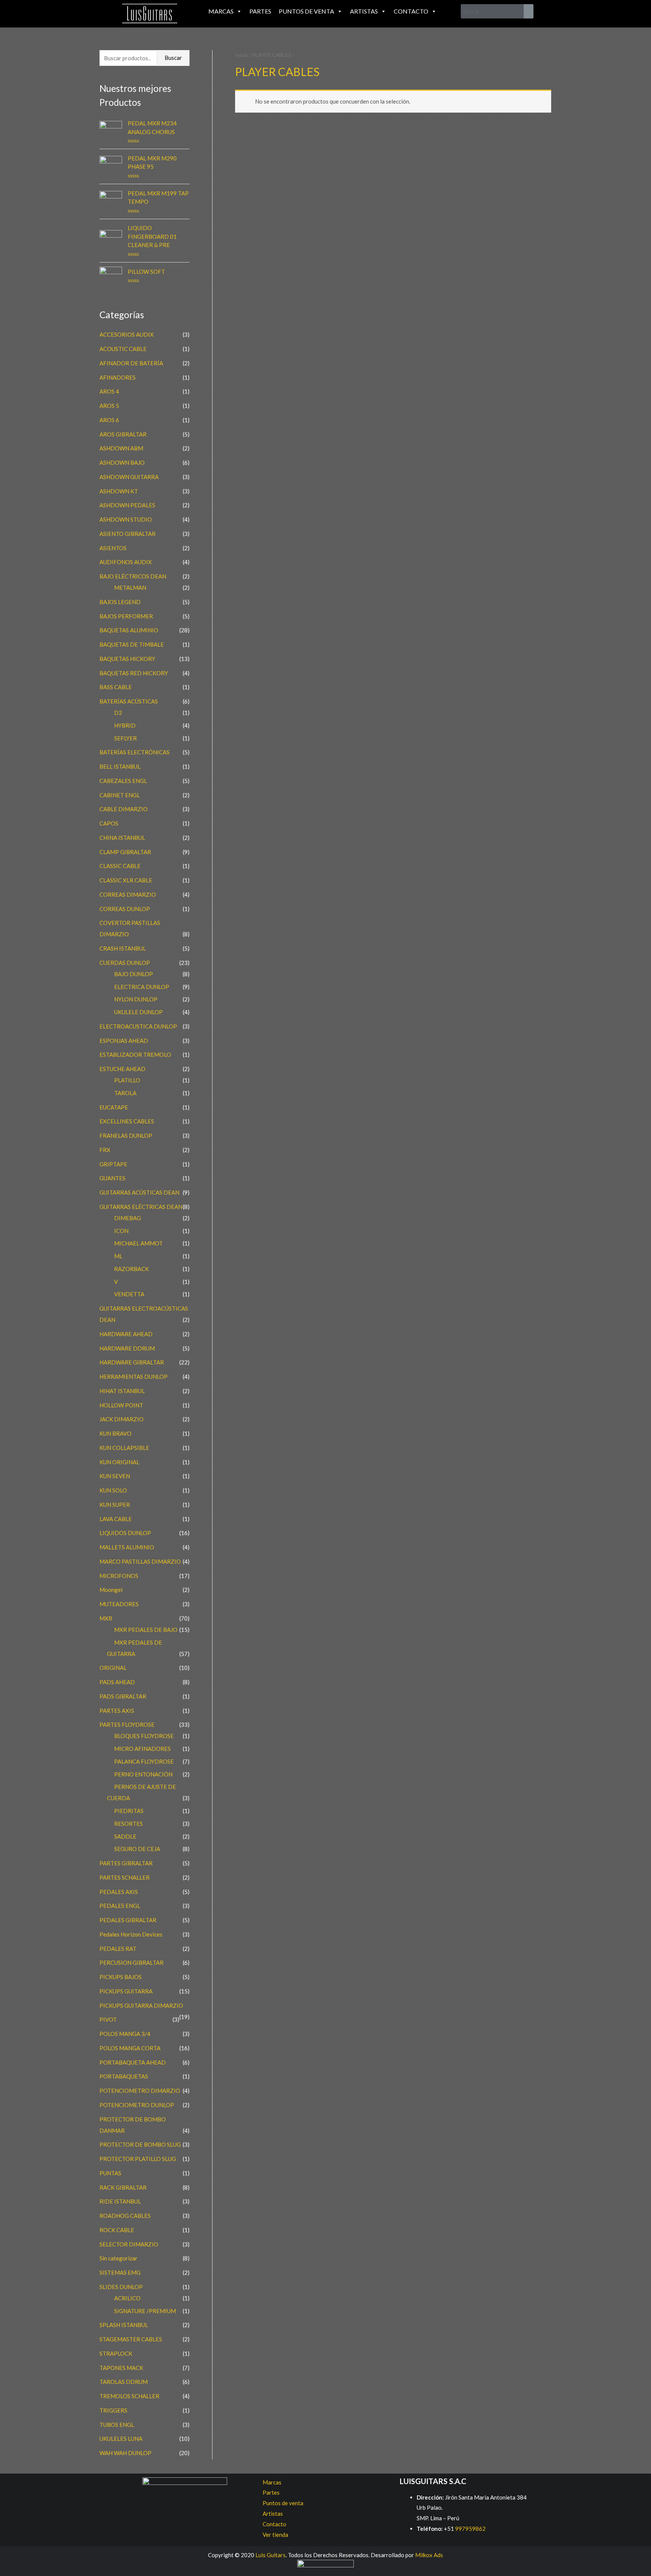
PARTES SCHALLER (125, 1877)
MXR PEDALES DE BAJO (146, 1630)
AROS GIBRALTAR (123, 434)
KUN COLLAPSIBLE (124, 1448)
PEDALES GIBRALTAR (128, 1920)
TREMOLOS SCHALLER (129, 2396)
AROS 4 (109, 391)
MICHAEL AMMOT (138, 1243)
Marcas (221, 11)
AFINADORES (118, 377)
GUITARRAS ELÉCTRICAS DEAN (141, 1207)
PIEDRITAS (129, 1811)
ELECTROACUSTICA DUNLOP (138, 1026)
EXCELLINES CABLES (127, 1121)
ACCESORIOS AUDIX (127, 334)
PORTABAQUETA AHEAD (133, 2062)
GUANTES (112, 1178)
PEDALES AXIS (119, 1892)
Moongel (111, 1590)
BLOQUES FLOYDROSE (144, 1736)
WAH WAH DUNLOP (125, 2453)
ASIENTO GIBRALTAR (128, 534)
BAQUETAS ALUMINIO (129, 630)
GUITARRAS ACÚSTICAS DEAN (139, 1192)
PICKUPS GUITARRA (126, 1991)
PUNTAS (110, 2173)
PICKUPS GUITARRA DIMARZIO (141, 2005)
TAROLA (125, 1093)
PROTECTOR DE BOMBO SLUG (140, 2144)
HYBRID (125, 725)
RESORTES (128, 1824)
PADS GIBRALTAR (123, 1696)
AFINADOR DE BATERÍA (131, 363)
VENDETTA (129, 1294)
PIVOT (108, 2019)
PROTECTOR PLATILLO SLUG (138, 2159)
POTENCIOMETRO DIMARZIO (140, 2091)
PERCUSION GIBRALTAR (131, 1963)
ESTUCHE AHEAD (122, 1069)
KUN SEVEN (115, 1476)
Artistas (364, 11)
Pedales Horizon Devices (131, 1934)
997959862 (470, 2529)
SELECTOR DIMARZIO (129, 2244)
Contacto (411, 11)
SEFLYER (125, 738)
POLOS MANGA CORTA (130, 2048)
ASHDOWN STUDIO (126, 519)
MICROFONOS (119, 1576)
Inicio (241, 55)
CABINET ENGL (120, 795)
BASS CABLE (116, 687)
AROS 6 (109, 420)
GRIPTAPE (113, 1164)
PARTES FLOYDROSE (127, 1724)
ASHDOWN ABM (121, 448)
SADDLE (125, 1836)
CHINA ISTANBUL (122, 838)
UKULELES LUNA (121, 2439)
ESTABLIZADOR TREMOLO (135, 1055)
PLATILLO (127, 1080)
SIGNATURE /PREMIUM (145, 2311)
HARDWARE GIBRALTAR (132, 1362)
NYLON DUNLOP (136, 999)
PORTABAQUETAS (124, 2076)
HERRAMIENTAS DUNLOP (134, 1377)
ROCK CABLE (117, 2230)
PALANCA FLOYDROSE (144, 1761)
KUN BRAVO (115, 1433)
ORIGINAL (113, 1668)
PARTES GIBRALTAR (126, 1863)
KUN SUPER (115, 1505)
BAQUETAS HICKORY (127, 659)
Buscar (173, 58)
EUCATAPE (114, 1107)
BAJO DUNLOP (134, 974)
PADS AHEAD (117, 1682)
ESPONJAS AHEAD (124, 1041)
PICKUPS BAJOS (121, 1977)
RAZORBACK (131, 1269)
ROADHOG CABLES (125, 2216)
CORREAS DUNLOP (125, 909)
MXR (106, 1618)
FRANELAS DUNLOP (126, 1135)
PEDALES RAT (118, 1949)
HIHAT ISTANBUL (122, 1391)
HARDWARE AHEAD (126, 1334)
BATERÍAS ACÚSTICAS (129, 701)
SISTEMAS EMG (120, 2272)
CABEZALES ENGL (123, 781)
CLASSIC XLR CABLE (126, 880)
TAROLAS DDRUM (124, 2382)
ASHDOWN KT (119, 491)
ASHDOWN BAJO (122, 462)
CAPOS (109, 823)
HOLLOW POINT (121, 1405)
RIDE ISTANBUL (120, 2201)
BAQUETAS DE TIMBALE (132, 644)
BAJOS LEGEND (120, 602)
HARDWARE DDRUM (127, 1348)
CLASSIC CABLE (120, 866)
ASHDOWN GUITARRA (129, 477)
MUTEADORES (119, 1604)
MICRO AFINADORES (142, 1749)
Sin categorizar (118, 2258)
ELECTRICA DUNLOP (142, 987)
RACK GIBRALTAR (123, 2187)
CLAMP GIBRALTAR (125, 852)
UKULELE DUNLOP (138, 1012)
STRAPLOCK (116, 2353)
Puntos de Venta (306, 11)
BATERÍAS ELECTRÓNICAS (134, 752)
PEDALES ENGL (120, 1906)
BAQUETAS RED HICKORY (134, 673)
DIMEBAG (128, 1218)
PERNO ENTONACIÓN (143, 1774)
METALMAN (130, 588)
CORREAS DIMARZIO (128, 894)
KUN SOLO (113, 1490)
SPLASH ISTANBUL (124, 2325)
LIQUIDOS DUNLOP (125, 1533)
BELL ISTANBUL (120, 766)
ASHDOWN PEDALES (127, 505)
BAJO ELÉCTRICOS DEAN (133, 576)
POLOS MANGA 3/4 (125, 2034)
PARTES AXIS (117, 1711)
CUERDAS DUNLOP (125, 963)
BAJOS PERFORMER (126, 616)
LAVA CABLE (116, 1519)
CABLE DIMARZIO (124, 809)
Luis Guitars (270, 2555)
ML (118, 1256)
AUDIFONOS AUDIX (126, 562)
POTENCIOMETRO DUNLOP (137, 2105)
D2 (118, 713)
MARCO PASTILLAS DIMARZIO (140, 1561)
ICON (121, 1231)
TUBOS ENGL (117, 2425)
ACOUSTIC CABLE (123, 349)
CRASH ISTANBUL (123, 948)
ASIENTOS (113, 548)
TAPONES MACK (121, 2368)
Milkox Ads (429, 2555)
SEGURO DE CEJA (137, 1849)
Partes (260, 11)
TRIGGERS (113, 2410)
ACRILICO (127, 2298)
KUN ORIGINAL (119, 1462)
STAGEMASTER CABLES (131, 2339)
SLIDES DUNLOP (121, 2287)
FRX (105, 1150)
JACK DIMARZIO (121, 1419)
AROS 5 (109, 406)
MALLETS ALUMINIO (127, 1547)
